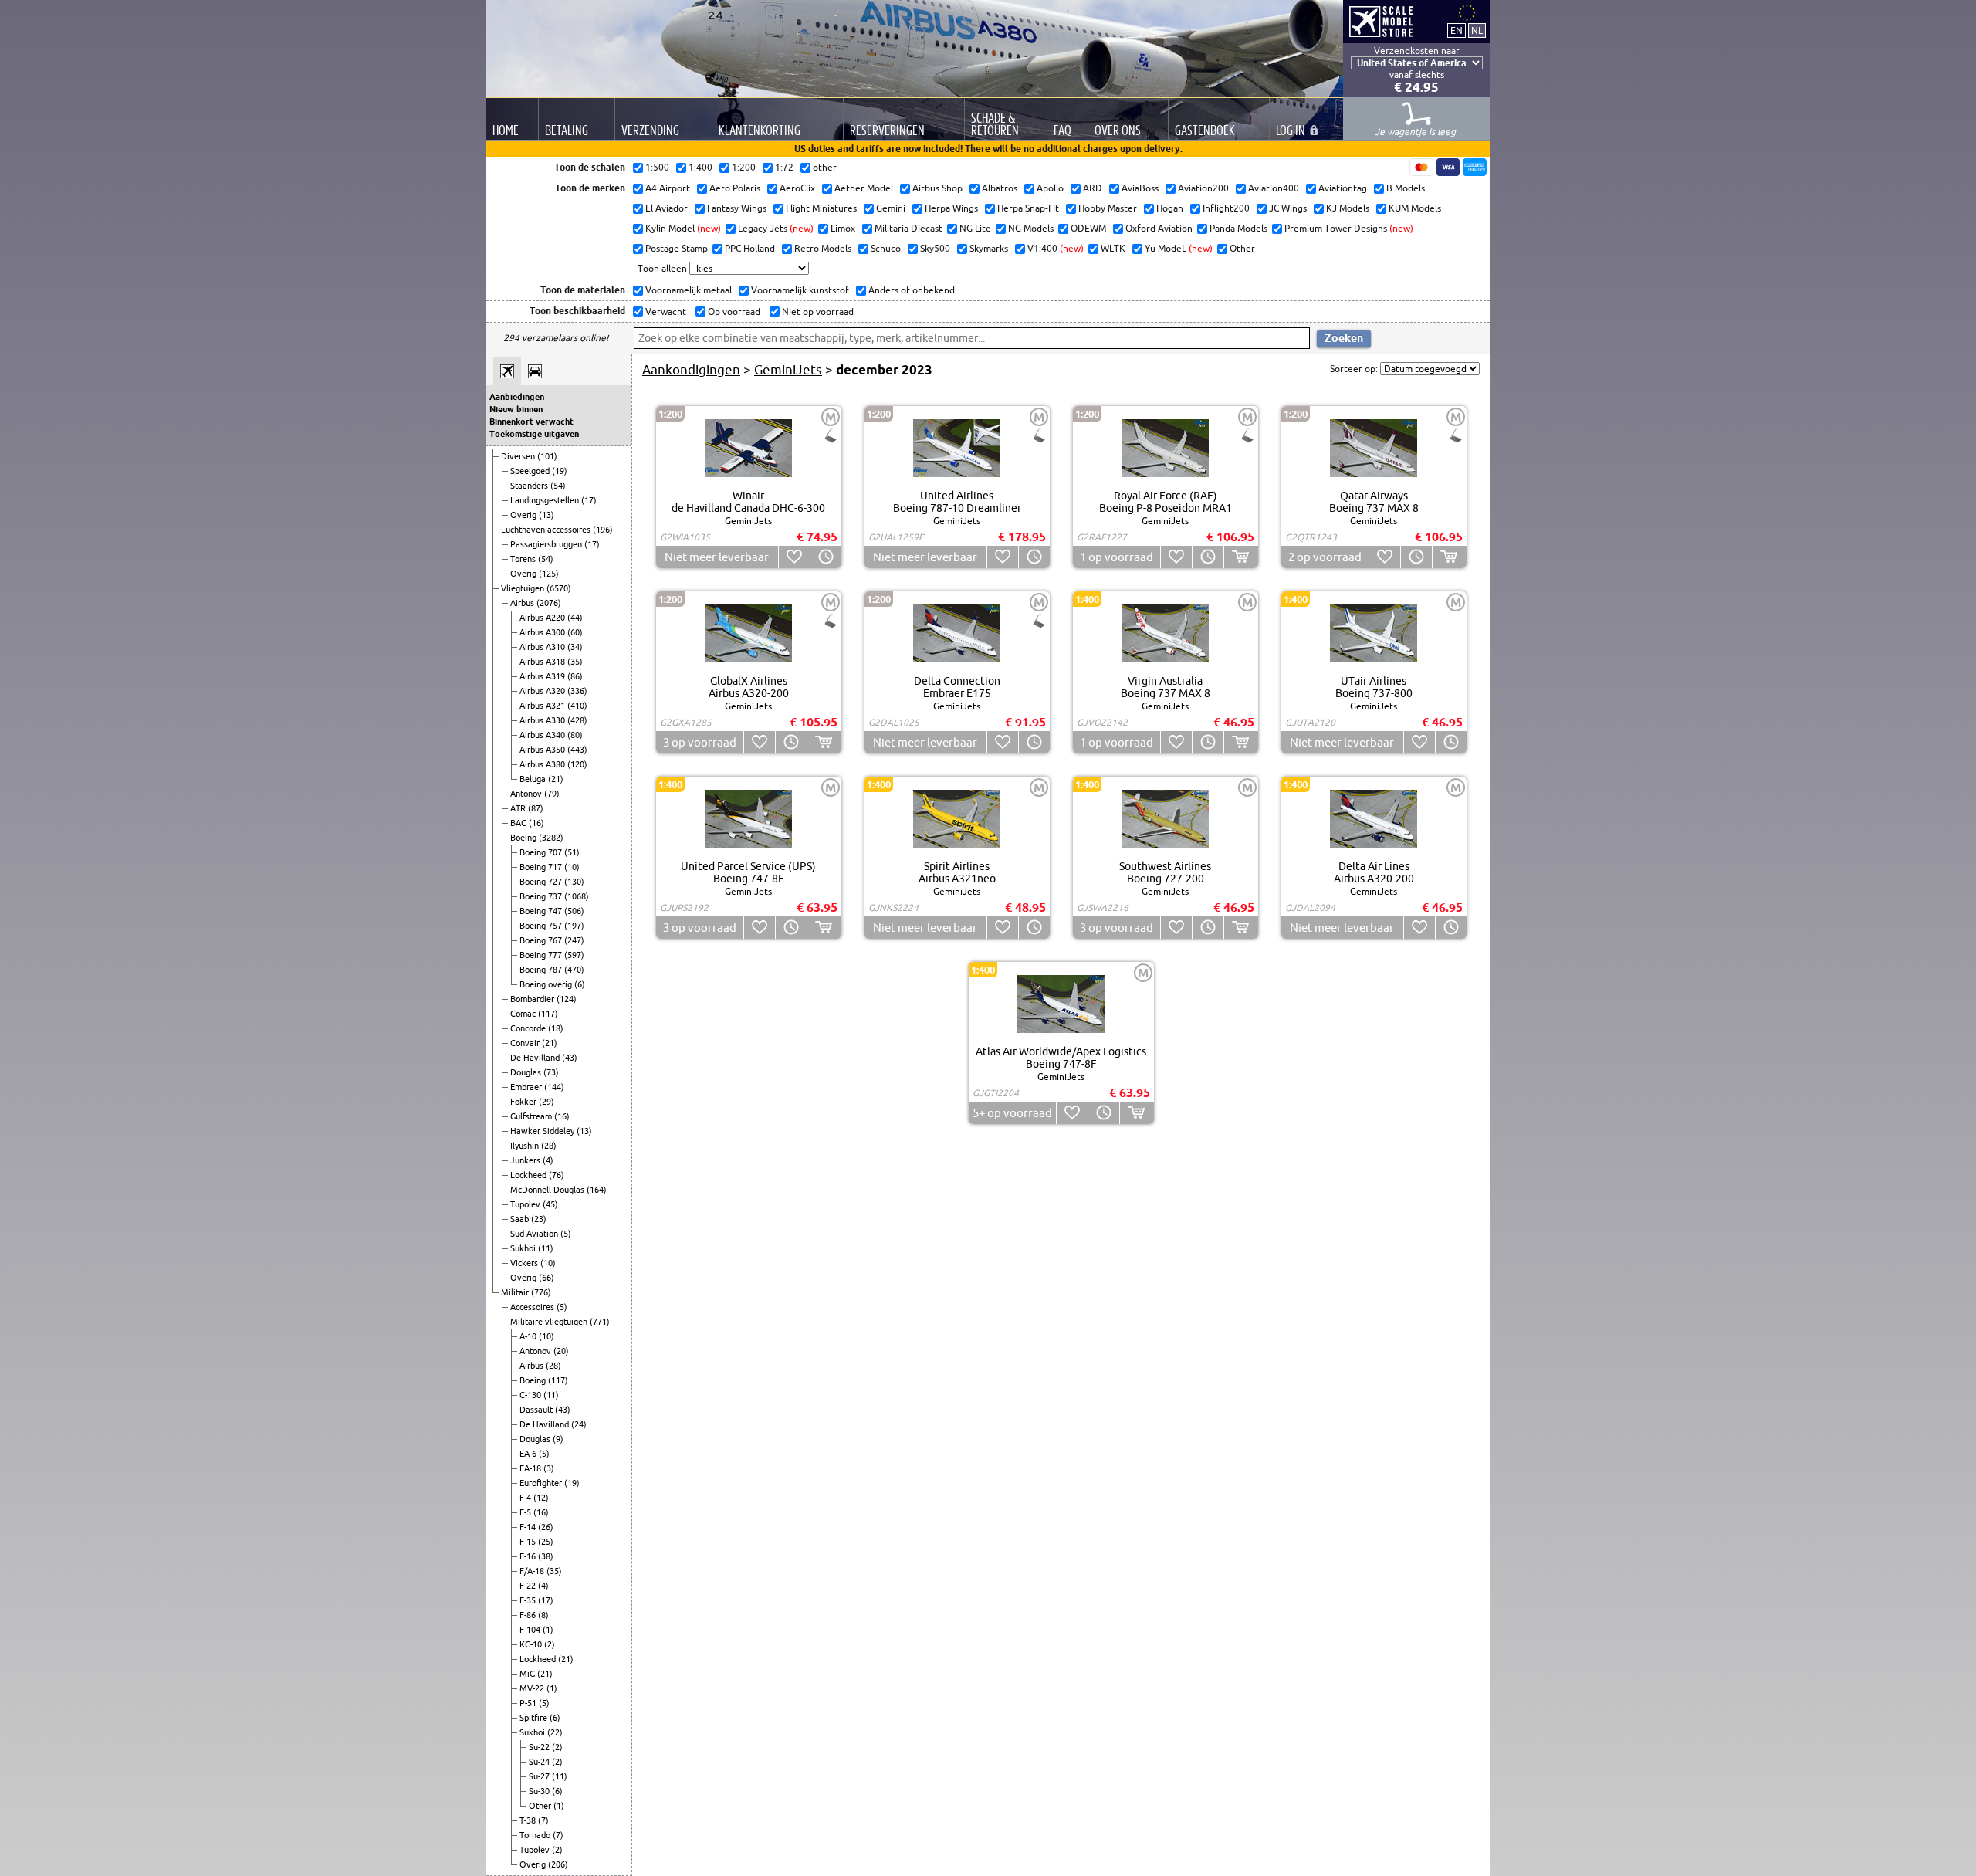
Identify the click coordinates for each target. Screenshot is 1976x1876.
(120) (577, 764)
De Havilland (536, 1058)
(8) (543, 1615)
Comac (524, 1014)
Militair (516, 1292)
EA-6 (529, 1454)
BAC (519, 823)
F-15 (529, 1542)
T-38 (529, 1820)
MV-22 (533, 1688)
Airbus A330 (543, 720)
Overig (524, 515)
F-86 (529, 1615)
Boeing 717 (542, 867)
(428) (577, 720)
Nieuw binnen (516, 409)
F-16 (529, 1556)
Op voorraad (733, 312)
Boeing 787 (542, 970)
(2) (550, 1644)
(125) (549, 574)
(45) (550, 1204)
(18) (556, 1028)
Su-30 (540, 1791)
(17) (589, 500)
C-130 (531, 1395)
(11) (546, 1248)
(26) (546, 1527)
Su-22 (540, 1747)
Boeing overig (547, 984)
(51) (572, 852)
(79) (552, 794)
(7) (543, 1820)
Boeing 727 (542, 882)
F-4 (526, 1498)
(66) (546, 1278)
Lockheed (530, 1175)
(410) (577, 706)
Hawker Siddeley (543, 1131)
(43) (570, 1058)
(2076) (549, 603)
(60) (575, 632)
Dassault (537, 1410)
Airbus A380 (543, 764)
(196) (603, 530)
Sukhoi (524, 1248)
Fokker (524, 1102)
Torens (524, 559)
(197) (574, 926)
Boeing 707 (542, 852)
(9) (558, 1439)
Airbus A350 (543, 750)
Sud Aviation (535, 1234)
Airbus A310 (543, 647)
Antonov (527, 794)
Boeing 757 (542, 926)
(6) (580, 984)
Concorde (529, 1028)
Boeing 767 (542, 940)
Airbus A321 (543, 706)
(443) (577, 750)
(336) (577, 691)
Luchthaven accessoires (547, 530)
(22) (555, 1732)
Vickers (525, 1263)
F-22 (529, 1586)
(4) (548, 1160)
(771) (600, 1322)
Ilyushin (526, 1146)
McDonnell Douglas (548, 1190)
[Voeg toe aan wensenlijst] (794, 557)
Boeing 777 (542, 955)
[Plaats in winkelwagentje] (1241, 557)
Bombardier (533, 999)
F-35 (529, 1600)
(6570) (559, 588)
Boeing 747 (542, 911)
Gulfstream (532, 1116)
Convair (526, 1043)
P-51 (529, 1703)
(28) (549, 1146)
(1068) (577, 896)
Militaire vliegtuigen (550, 1322)
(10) (572, 867)
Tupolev (526, 1204)
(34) (575, 647)
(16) (536, 823)
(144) (554, 1087)
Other (541, 1806)
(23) (539, 1219)
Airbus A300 (543, 632)
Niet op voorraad (817, 312)
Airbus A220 (543, 618)
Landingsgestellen (546, 500)
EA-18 (531, 1468)
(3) (549, 1468)
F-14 (529, 1527)
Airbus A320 (543, 691)
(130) (574, 882)
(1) (548, 1630)
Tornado (536, 1835)
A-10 (529, 1336)
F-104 (531, 1630)
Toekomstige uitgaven (534, 434)
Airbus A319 (543, 676)
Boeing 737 (542, 896)
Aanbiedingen (517, 397)
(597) (574, 955)
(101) (547, 456)
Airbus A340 (543, 735)
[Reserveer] (826, 557)
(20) (561, 1351)
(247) (574, 940)
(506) (574, 911)
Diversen (519, 456)
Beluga (534, 779)
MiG (528, 1674)
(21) (556, 779)
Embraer (527, 1087)
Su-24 (540, 1762)
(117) (548, 1014)
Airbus (523, 603)
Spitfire (535, 1718)
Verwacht (665, 312)
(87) (536, 808)
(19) (560, 471)
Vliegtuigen (524, 588)
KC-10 (532, 1644)
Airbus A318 (543, 662)
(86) (575, 676)
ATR (519, 808)
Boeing (524, 838)
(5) (566, 1234)
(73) (551, 1072)
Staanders (530, 486)
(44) (575, 618)
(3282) (551, 838)
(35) (575, 662)
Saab (521, 1219)
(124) (567, 999)
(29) (546, 1102)
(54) (558, 486)
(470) (574, 970)
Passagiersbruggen (547, 544)
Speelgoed (531, 471)
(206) (558, 1864)
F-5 (526, 1512)
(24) (579, 1424)
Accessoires (533, 1307)
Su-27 (540, 1776)
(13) (546, 515)
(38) (546, 1556)
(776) (541, 1292)
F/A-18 (533, 1571)
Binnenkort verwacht (531, 422)
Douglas (527, 1072)
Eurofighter (542, 1483)
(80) (575, 735)
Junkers (526, 1160)
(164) (597, 1190)
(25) (546, 1542)
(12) (541, 1498)
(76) (557, 1175)
